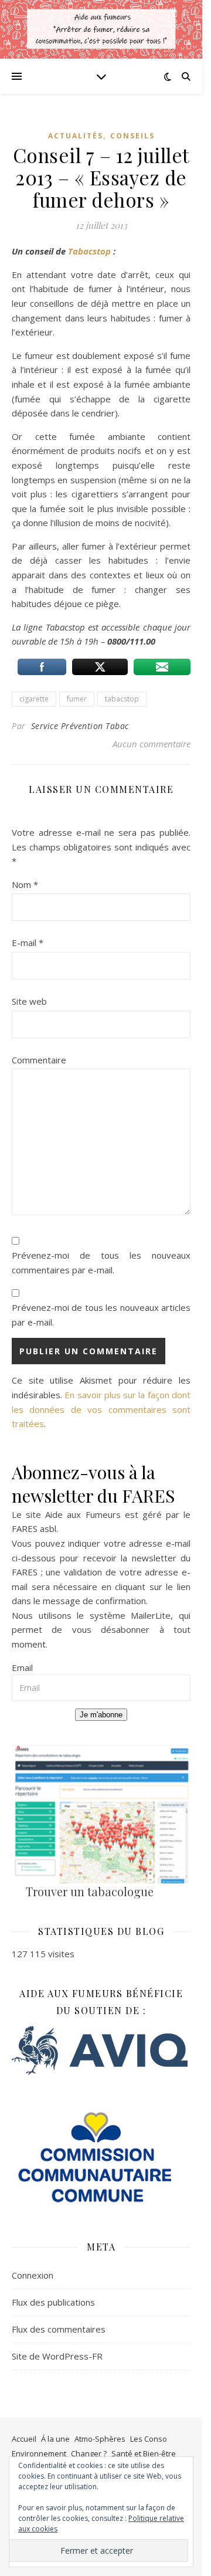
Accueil (24, 2439)
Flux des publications (53, 2302)
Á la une (55, 2439)
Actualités (76, 136)
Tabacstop (91, 251)
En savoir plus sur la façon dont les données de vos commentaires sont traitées (101, 1409)
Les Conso (149, 2439)
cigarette (34, 699)
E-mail (28, 943)
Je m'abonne (101, 1715)
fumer (77, 699)
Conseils (132, 136)
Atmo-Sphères (100, 2439)
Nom (25, 884)
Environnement (39, 2453)
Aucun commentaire (152, 744)
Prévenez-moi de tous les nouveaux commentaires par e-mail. (101, 1262)
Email (22, 1667)
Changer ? (89, 2453)
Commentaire (39, 1060)
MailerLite (151, 1615)
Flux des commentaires (59, 2329)
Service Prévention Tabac (80, 726)
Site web (29, 1001)
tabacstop (122, 699)
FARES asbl (34, 1528)
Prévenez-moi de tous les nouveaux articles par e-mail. (101, 1315)
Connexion (33, 2275)
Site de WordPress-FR (57, 2356)
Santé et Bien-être (144, 2453)
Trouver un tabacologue (90, 1891)
